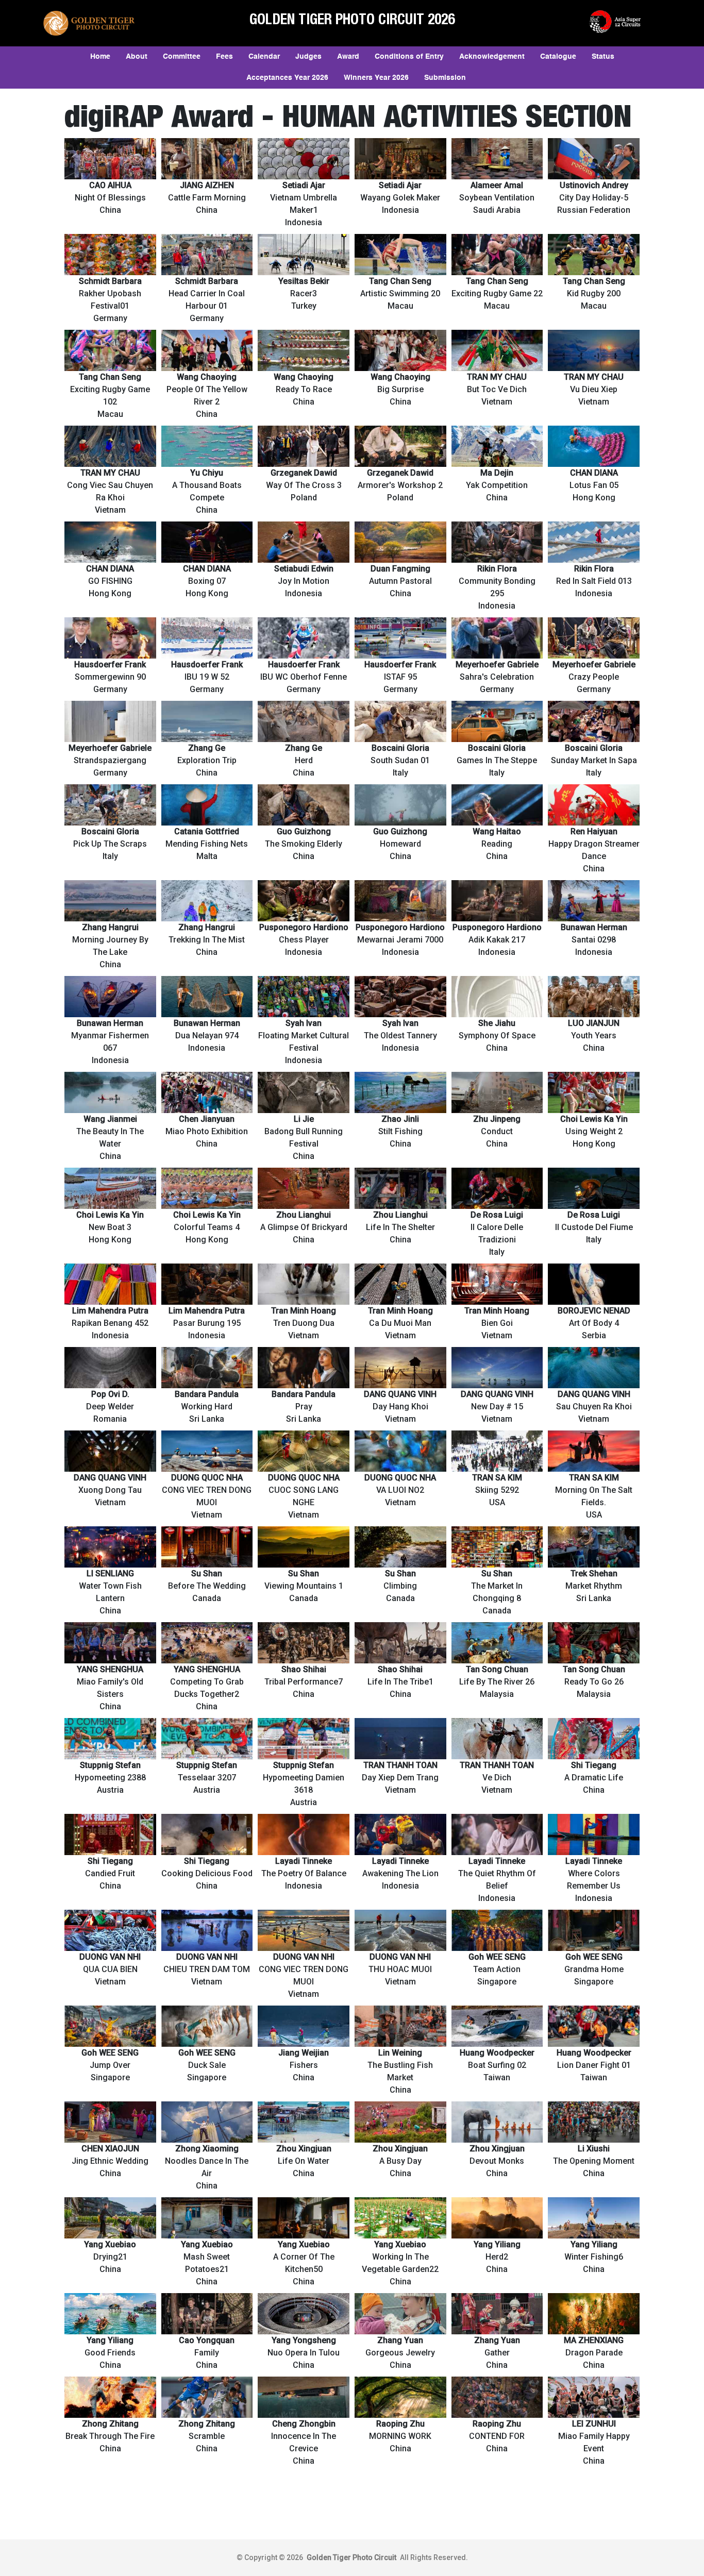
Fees (224, 57)
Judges (308, 57)
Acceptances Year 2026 (287, 78)
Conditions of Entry (409, 57)
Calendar (264, 57)
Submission (445, 78)
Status (603, 57)
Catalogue (558, 57)
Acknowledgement (492, 57)
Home (100, 57)
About (137, 57)
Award (348, 57)
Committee (182, 57)
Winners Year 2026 (376, 78)
